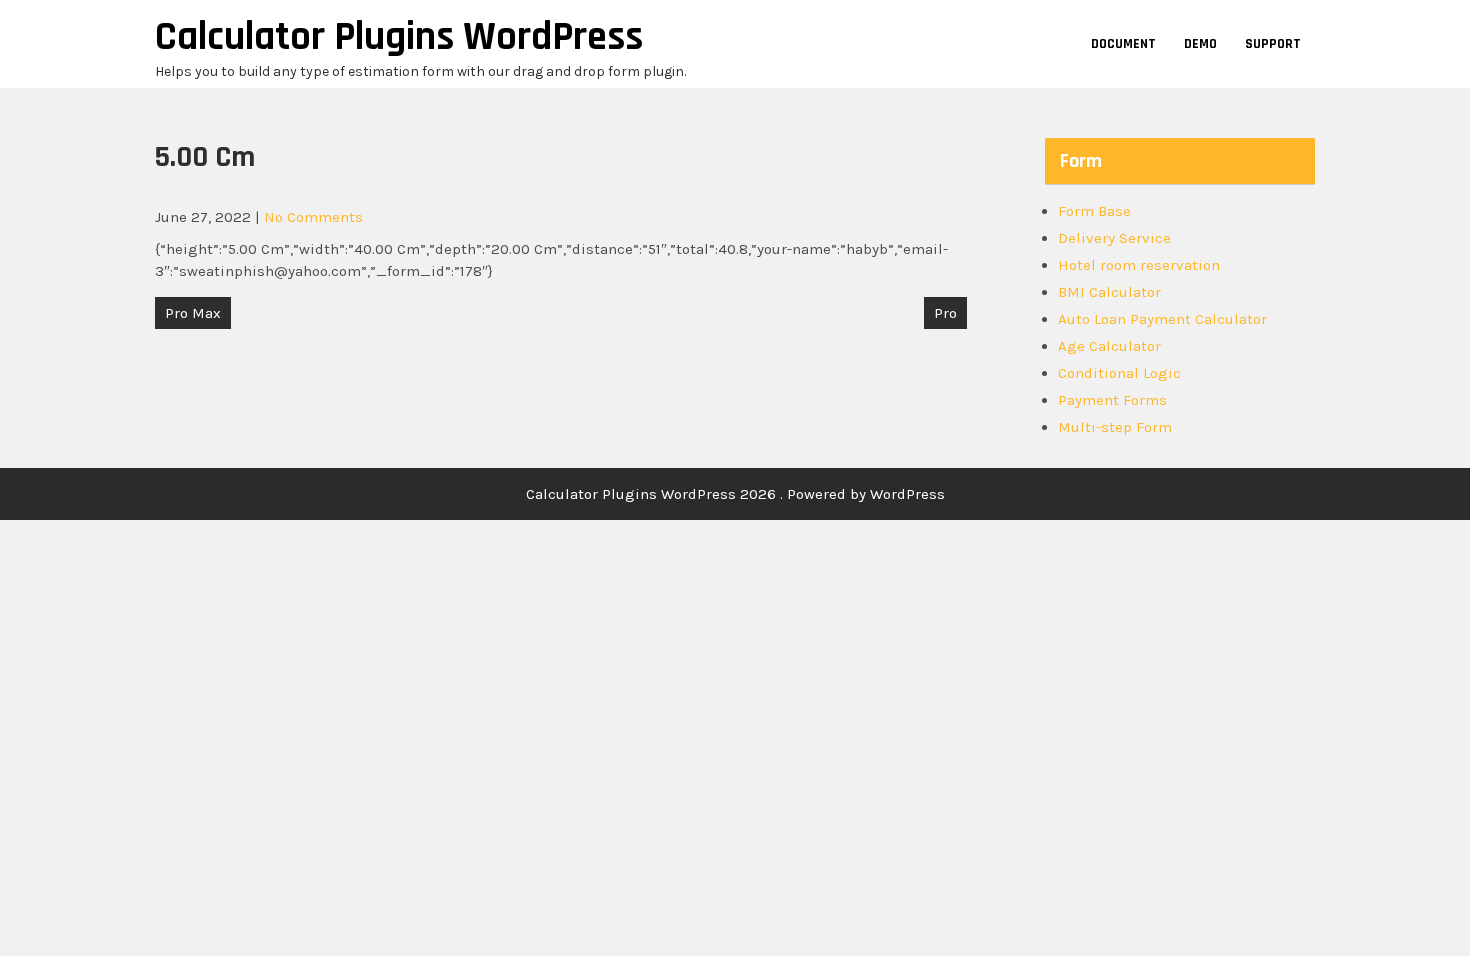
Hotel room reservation (1139, 265)
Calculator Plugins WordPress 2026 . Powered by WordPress (735, 494)
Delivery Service (1114, 238)
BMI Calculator (1109, 292)
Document (1123, 44)
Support (1273, 44)
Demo (1200, 44)
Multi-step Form (1115, 427)
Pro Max (193, 313)
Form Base (1094, 211)
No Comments (313, 217)
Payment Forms (1112, 400)
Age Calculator (1109, 346)
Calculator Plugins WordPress (399, 37)
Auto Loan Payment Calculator (1162, 319)
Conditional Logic (1119, 373)
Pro (945, 313)
